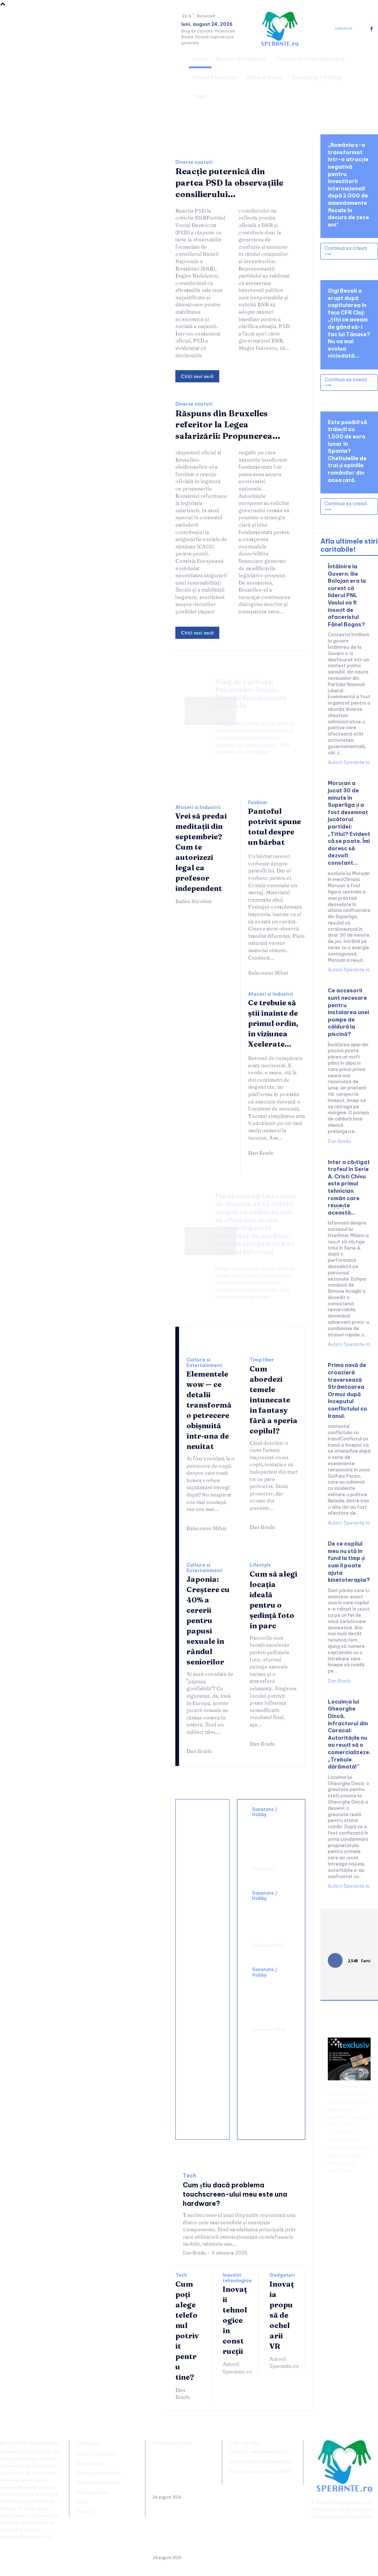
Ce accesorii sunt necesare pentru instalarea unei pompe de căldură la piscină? (348, 1012)
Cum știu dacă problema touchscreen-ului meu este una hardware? (235, 2194)
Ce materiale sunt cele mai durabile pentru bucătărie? (204, 2107)
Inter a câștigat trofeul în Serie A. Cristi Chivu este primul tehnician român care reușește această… (349, 1187)
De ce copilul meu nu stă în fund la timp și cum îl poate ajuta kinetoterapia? (349, 1562)
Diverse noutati (194, 162)
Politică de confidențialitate (261, 2462)
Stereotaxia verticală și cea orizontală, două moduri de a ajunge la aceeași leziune (271, 1839)
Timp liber (262, 1360)
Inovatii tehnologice (237, 2278)
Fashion (257, 803)
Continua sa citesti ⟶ (346, 251)
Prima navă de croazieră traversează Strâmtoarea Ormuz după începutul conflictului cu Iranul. (347, 1390)
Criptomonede (344, 2155)
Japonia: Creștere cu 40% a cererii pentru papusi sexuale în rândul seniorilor (208, 1620)
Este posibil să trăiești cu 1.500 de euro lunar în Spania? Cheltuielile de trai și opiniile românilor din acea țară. (347, 451)
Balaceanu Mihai (268, 973)
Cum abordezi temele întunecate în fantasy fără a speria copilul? (274, 1400)
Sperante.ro (359, 2509)
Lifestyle (260, 1565)
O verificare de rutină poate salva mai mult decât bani (203, 1835)
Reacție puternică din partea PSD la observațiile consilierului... (229, 183)
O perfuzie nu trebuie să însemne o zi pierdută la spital (270, 1919)
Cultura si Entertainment (204, 1363)
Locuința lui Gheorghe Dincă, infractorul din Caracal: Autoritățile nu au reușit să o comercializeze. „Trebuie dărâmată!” (349, 1734)
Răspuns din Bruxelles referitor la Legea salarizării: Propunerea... (228, 425)
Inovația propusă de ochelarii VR (282, 2315)
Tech (190, 2176)
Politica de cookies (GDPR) (260, 2472)
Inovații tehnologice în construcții (235, 2320)
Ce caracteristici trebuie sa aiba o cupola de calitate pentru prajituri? (206, 1961)
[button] (369, 77)
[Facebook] (372, 29)
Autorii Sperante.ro (237, 2368)
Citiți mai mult (197, 376)
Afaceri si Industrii (198, 807)
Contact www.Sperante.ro (260, 2452)
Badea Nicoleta (193, 901)
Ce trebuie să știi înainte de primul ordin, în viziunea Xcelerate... (273, 1023)
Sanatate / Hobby (265, 1812)
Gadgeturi (282, 2275)
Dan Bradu (261, 1153)
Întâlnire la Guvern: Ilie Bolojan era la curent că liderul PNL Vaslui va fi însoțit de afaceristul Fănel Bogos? (347, 595)
